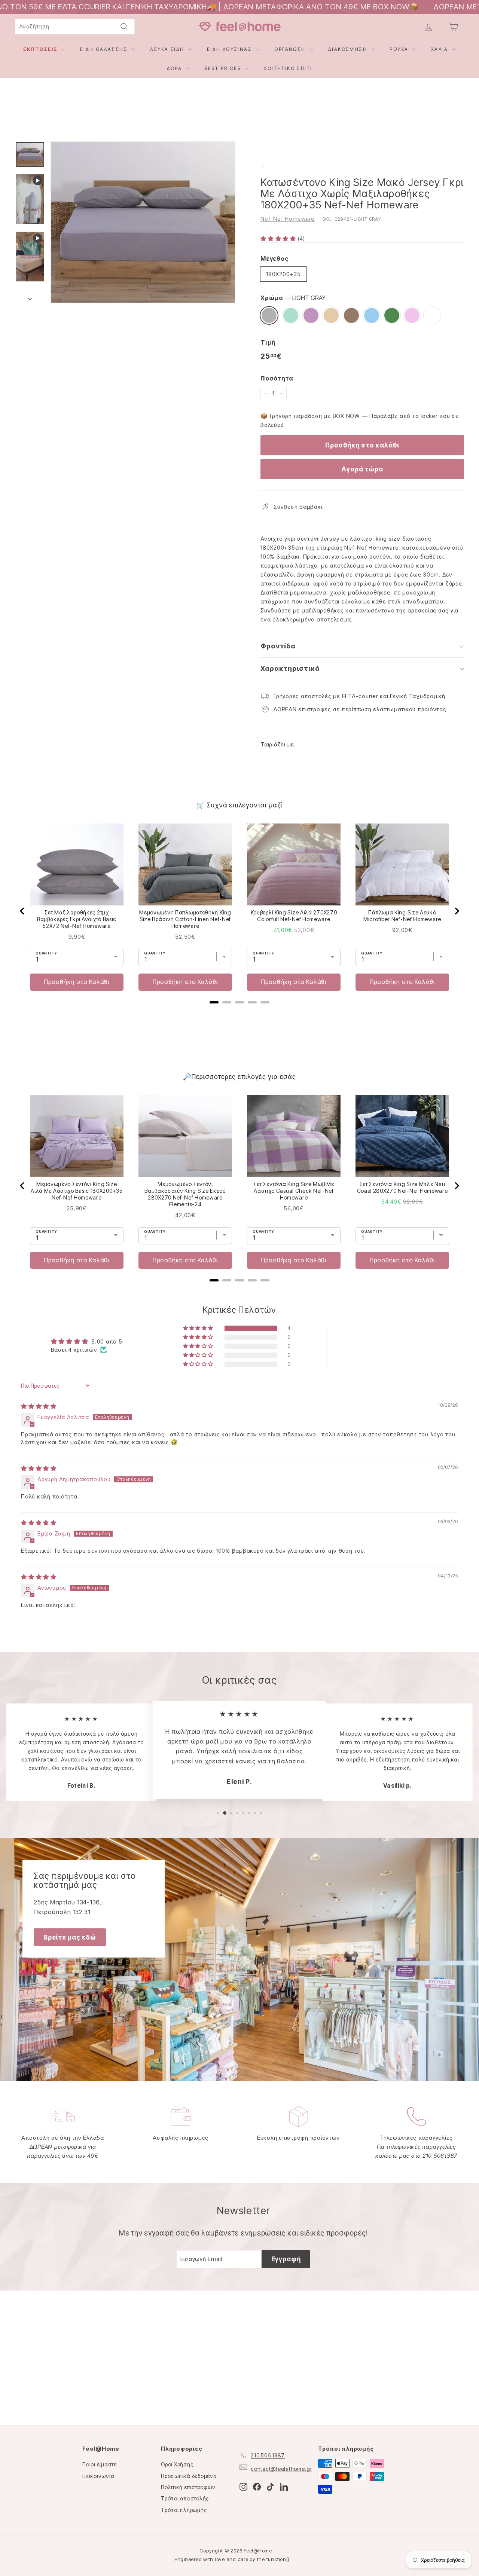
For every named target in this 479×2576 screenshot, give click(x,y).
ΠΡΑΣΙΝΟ (392, 315)
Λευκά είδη (168, 49)
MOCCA (351, 315)
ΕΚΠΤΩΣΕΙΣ (41, 49)
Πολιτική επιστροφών (188, 2487)
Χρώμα (293, 298)
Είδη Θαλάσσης (105, 49)
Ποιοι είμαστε (100, 2464)
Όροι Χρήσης (177, 2464)
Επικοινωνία (98, 2476)
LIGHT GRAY (269, 315)
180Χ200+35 (283, 274)
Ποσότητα (277, 378)
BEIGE (331, 315)
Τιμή (268, 342)
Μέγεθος (274, 259)
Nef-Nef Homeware (288, 219)
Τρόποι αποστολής (185, 2498)
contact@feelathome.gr (282, 2469)
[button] (279, 239)
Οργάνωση (291, 49)
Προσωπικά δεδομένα (189, 2476)
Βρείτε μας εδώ (70, 1937)
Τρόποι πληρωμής (184, 2510)
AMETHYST (311, 315)
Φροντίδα (278, 646)
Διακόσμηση (349, 49)
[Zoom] (143, 222)
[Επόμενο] (30, 297)
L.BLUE (372, 315)
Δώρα (176, 68)
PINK (412, 315)
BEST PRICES (224, 68)
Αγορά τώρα (362, 469)
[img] (39, 1406)
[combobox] (75, 27)
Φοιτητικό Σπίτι (288, 68)
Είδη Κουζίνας (231, 49)
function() (278, 2559)
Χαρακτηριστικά (290, 668)
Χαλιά (441, 49)
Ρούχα (400, 49)
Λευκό (432, 315)
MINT (291, 315)
